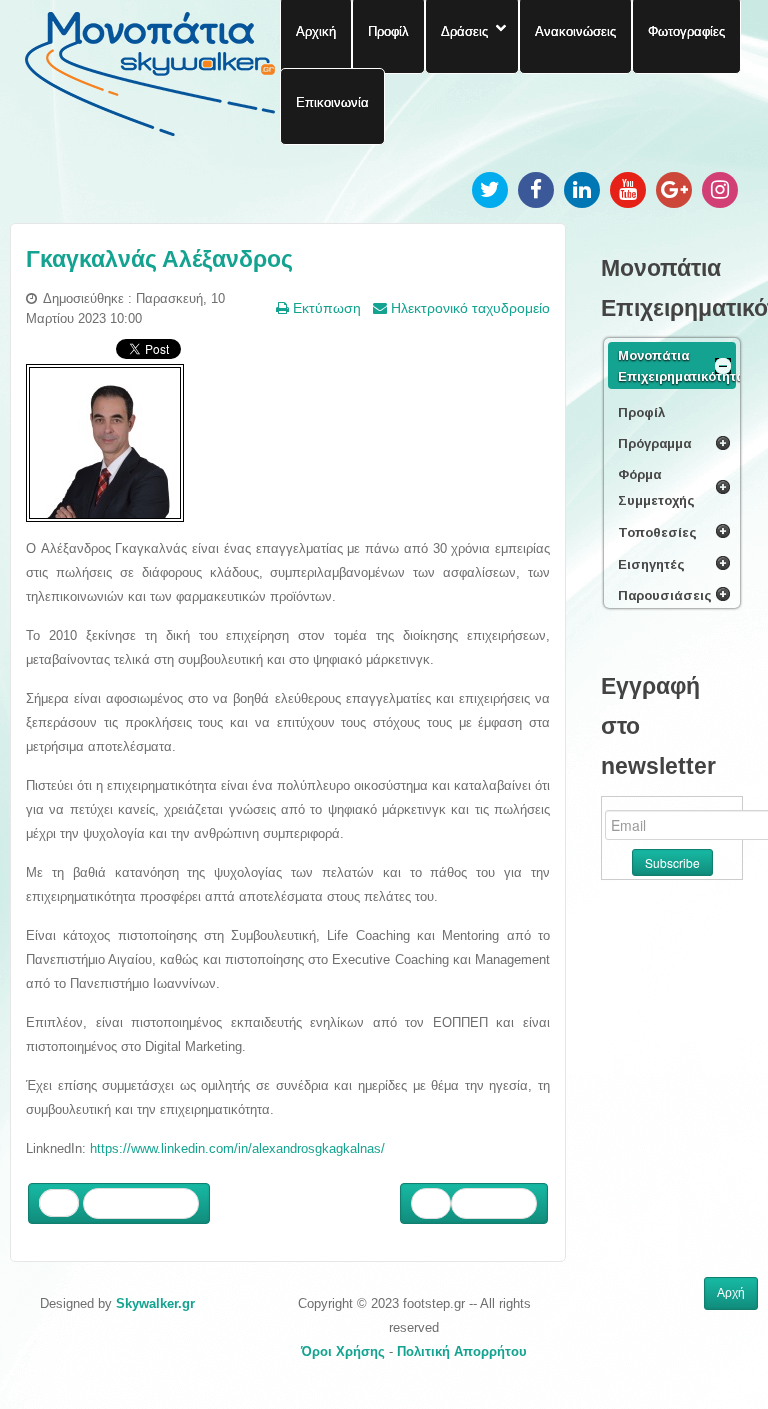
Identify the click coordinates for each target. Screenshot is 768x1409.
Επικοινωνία (332, 102)
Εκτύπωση (325, 308)
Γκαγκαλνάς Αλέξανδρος (159, 259)
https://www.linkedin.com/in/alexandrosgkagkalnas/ (237, 1148)
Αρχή (731, 1293)
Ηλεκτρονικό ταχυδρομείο (468, 308)
